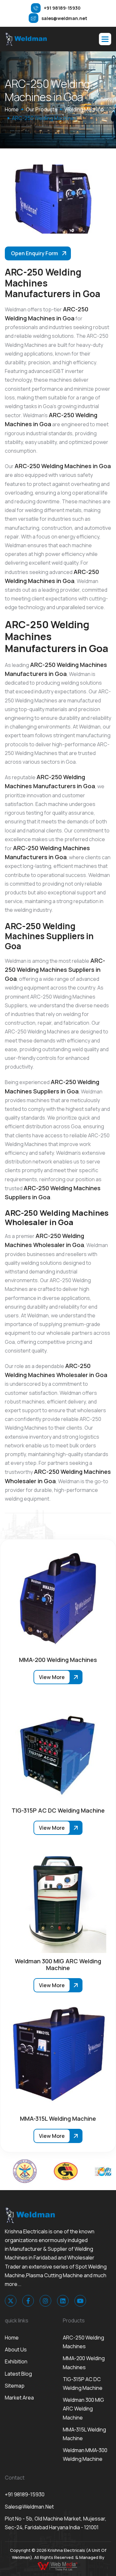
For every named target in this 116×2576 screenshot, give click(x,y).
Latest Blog (18, 2374)
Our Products (42, 109)
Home (12, 2338)
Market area (19, 2398)
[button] (105, 39)
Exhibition (16, 2361)
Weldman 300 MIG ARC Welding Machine (83, 2409)
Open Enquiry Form (34, 253)
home (12, 109)
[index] (26, 39)
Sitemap (15, 2386)
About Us (16, 2350)
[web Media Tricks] (58, 2566)
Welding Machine (84, 109)
